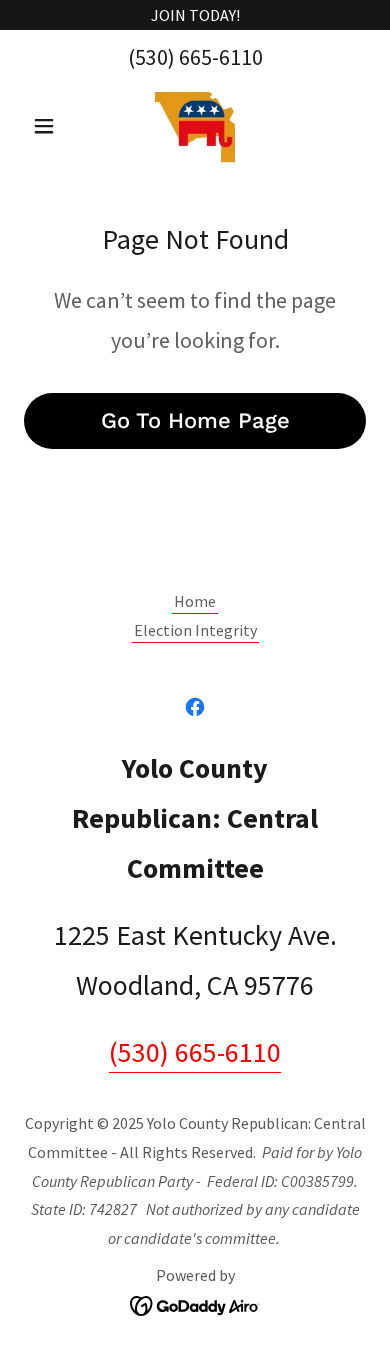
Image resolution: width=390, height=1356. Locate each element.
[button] (49, 126)
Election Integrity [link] (195, 630)
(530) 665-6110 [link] (195, 57)
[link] (195, 126)
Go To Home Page (195, 420)
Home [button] (195, 601)
